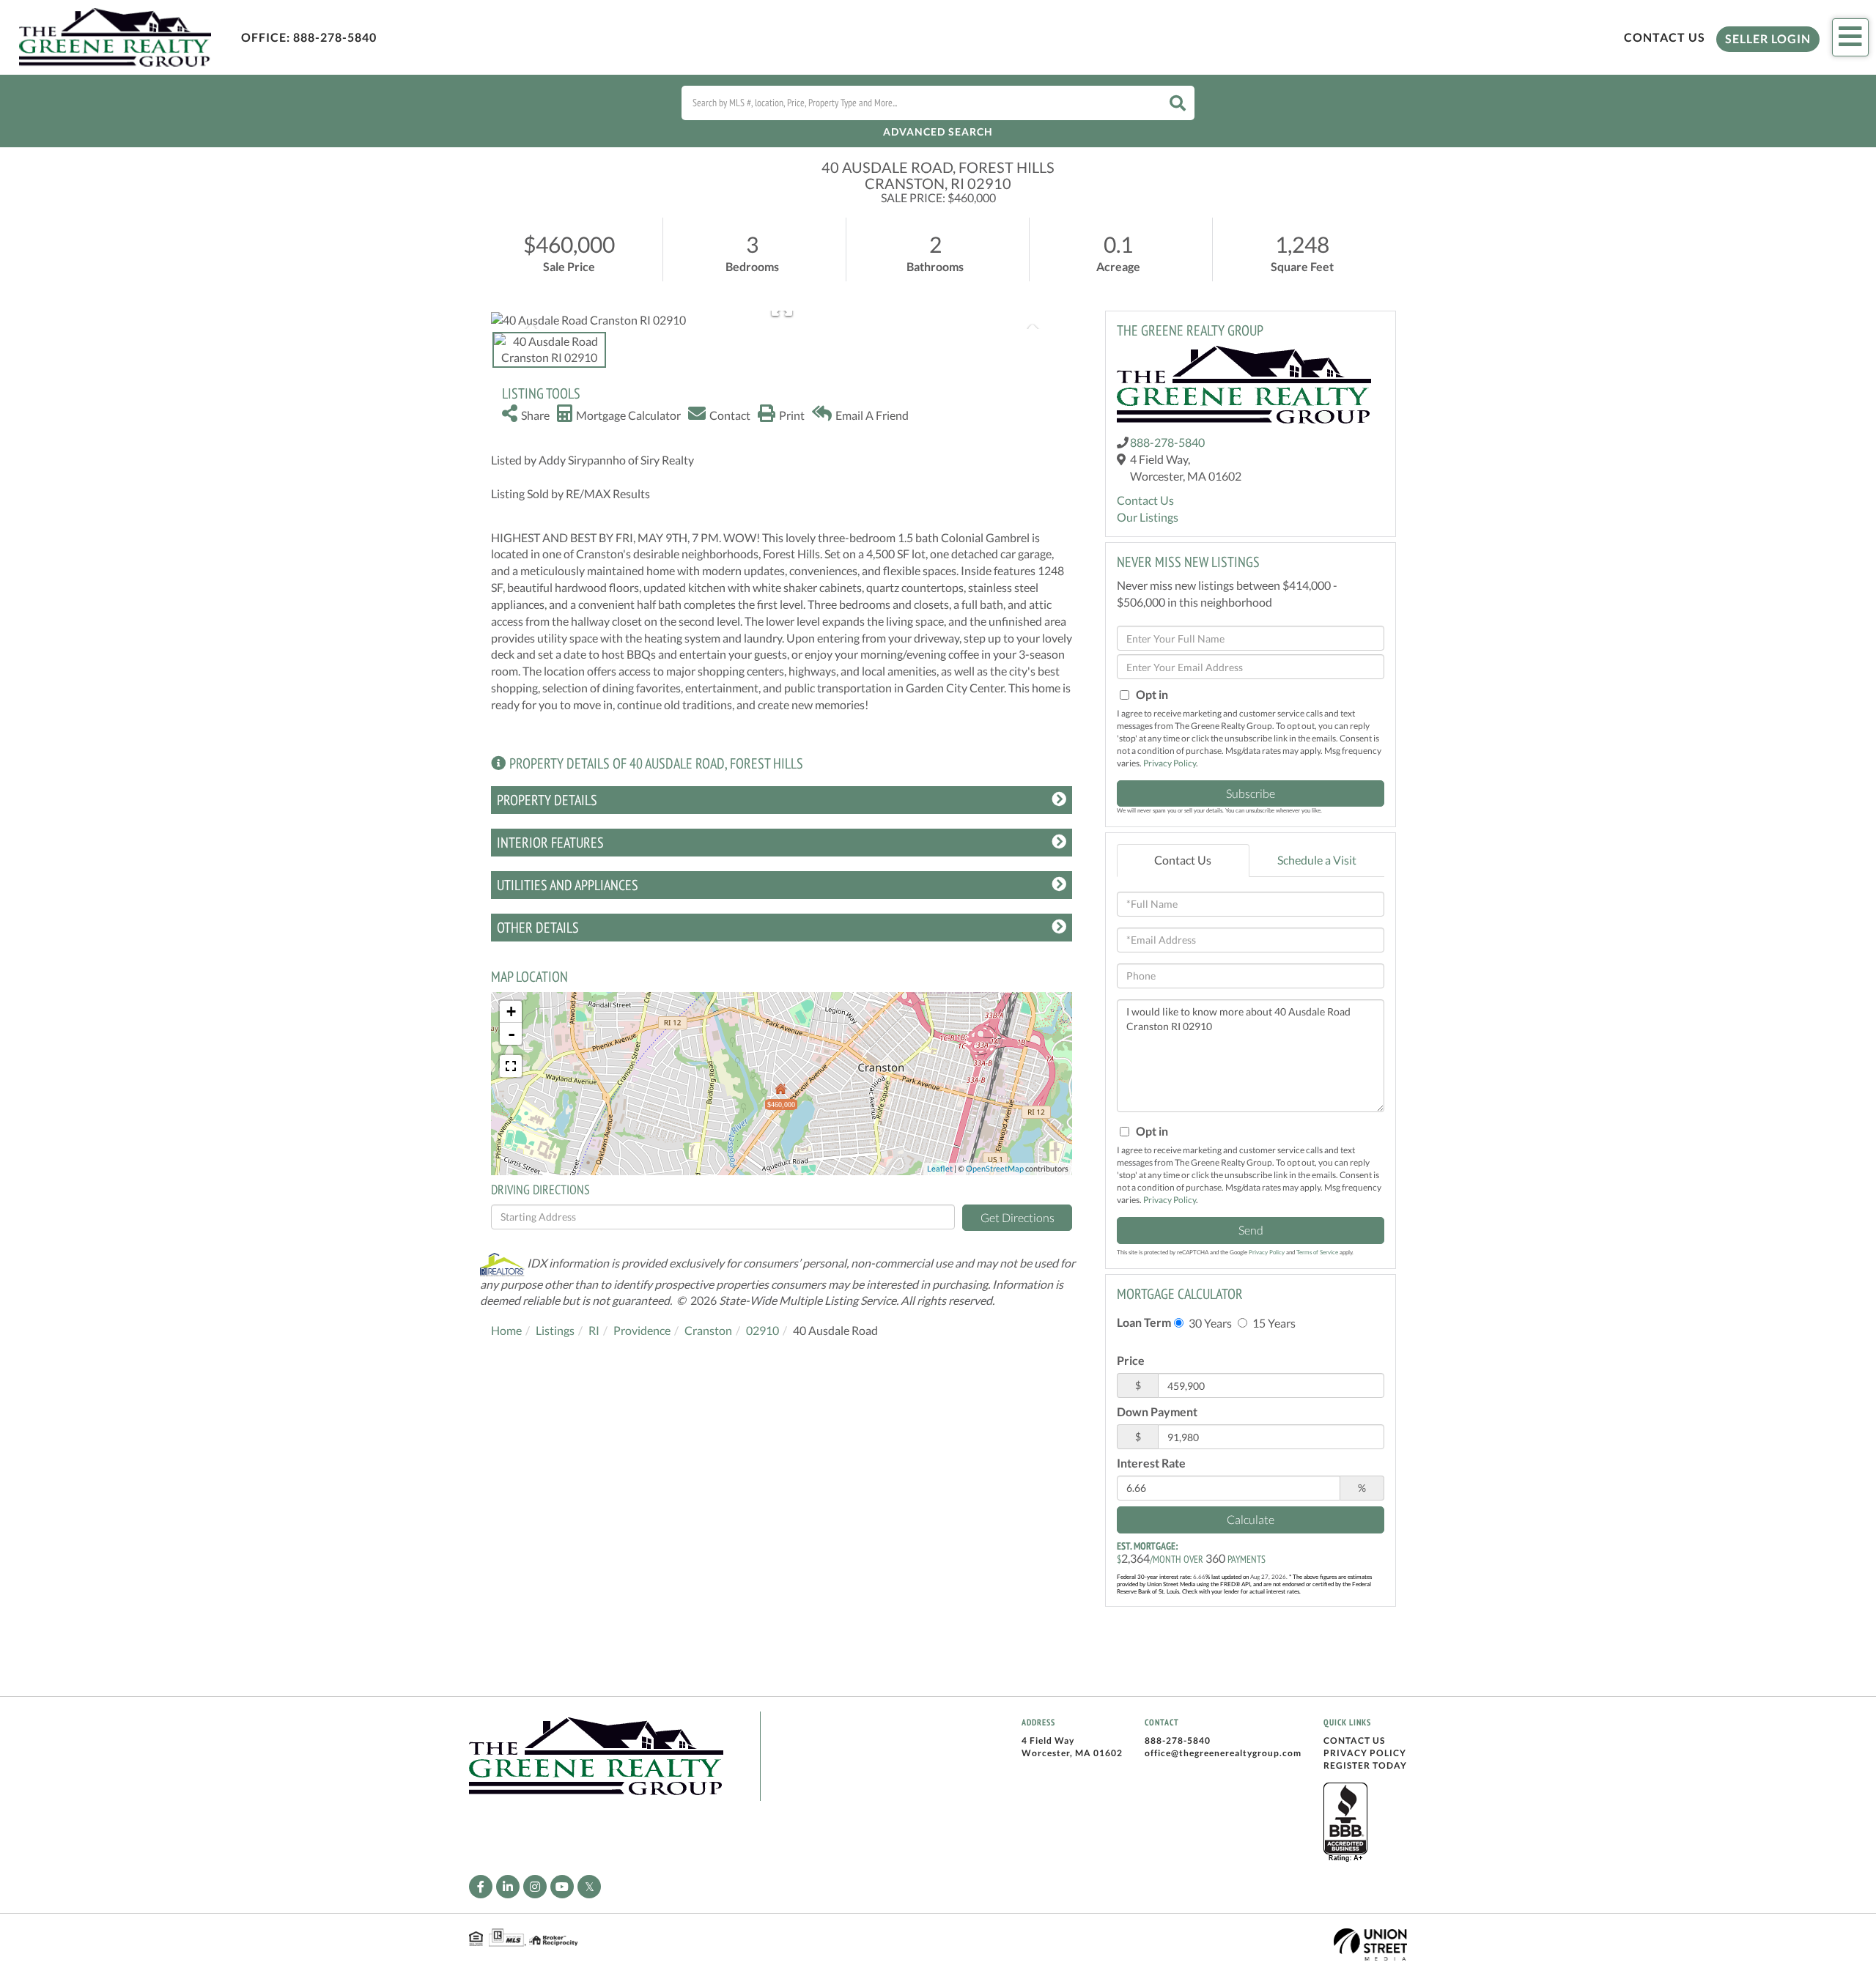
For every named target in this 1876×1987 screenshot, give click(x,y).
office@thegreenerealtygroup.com (1223, 1753)
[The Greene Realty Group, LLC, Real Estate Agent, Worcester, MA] (1345, 1823)
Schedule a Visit (1317, 860)
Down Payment (1157, 1411)
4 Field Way (1048, 1740)
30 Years (1209, 1323)
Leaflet (940, 1168)
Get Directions (1018, 1217)
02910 (762, 1330)
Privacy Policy (1170, 763)
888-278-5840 (335, 37)
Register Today (1365, 1765)
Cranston (708, 1330)
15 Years (1273, 1323)
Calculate (1251, 1519)
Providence (642, 1330)
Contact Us (1665, 37)
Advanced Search (938, 132)
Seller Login (1768, 38)
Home (506, 1330)
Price (1131, 1360)
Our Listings (1148, 517)
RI (594, 1330)
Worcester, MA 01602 (1072, 1753)
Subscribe (1251, 793)
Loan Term (1144, 1322)
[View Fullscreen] (511, 1066)
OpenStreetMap (995, 1168)
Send (1251, 1230)
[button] (1178, 103)
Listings (555, 1330)
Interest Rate (1151, 1463)
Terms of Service (1317, 1252)
